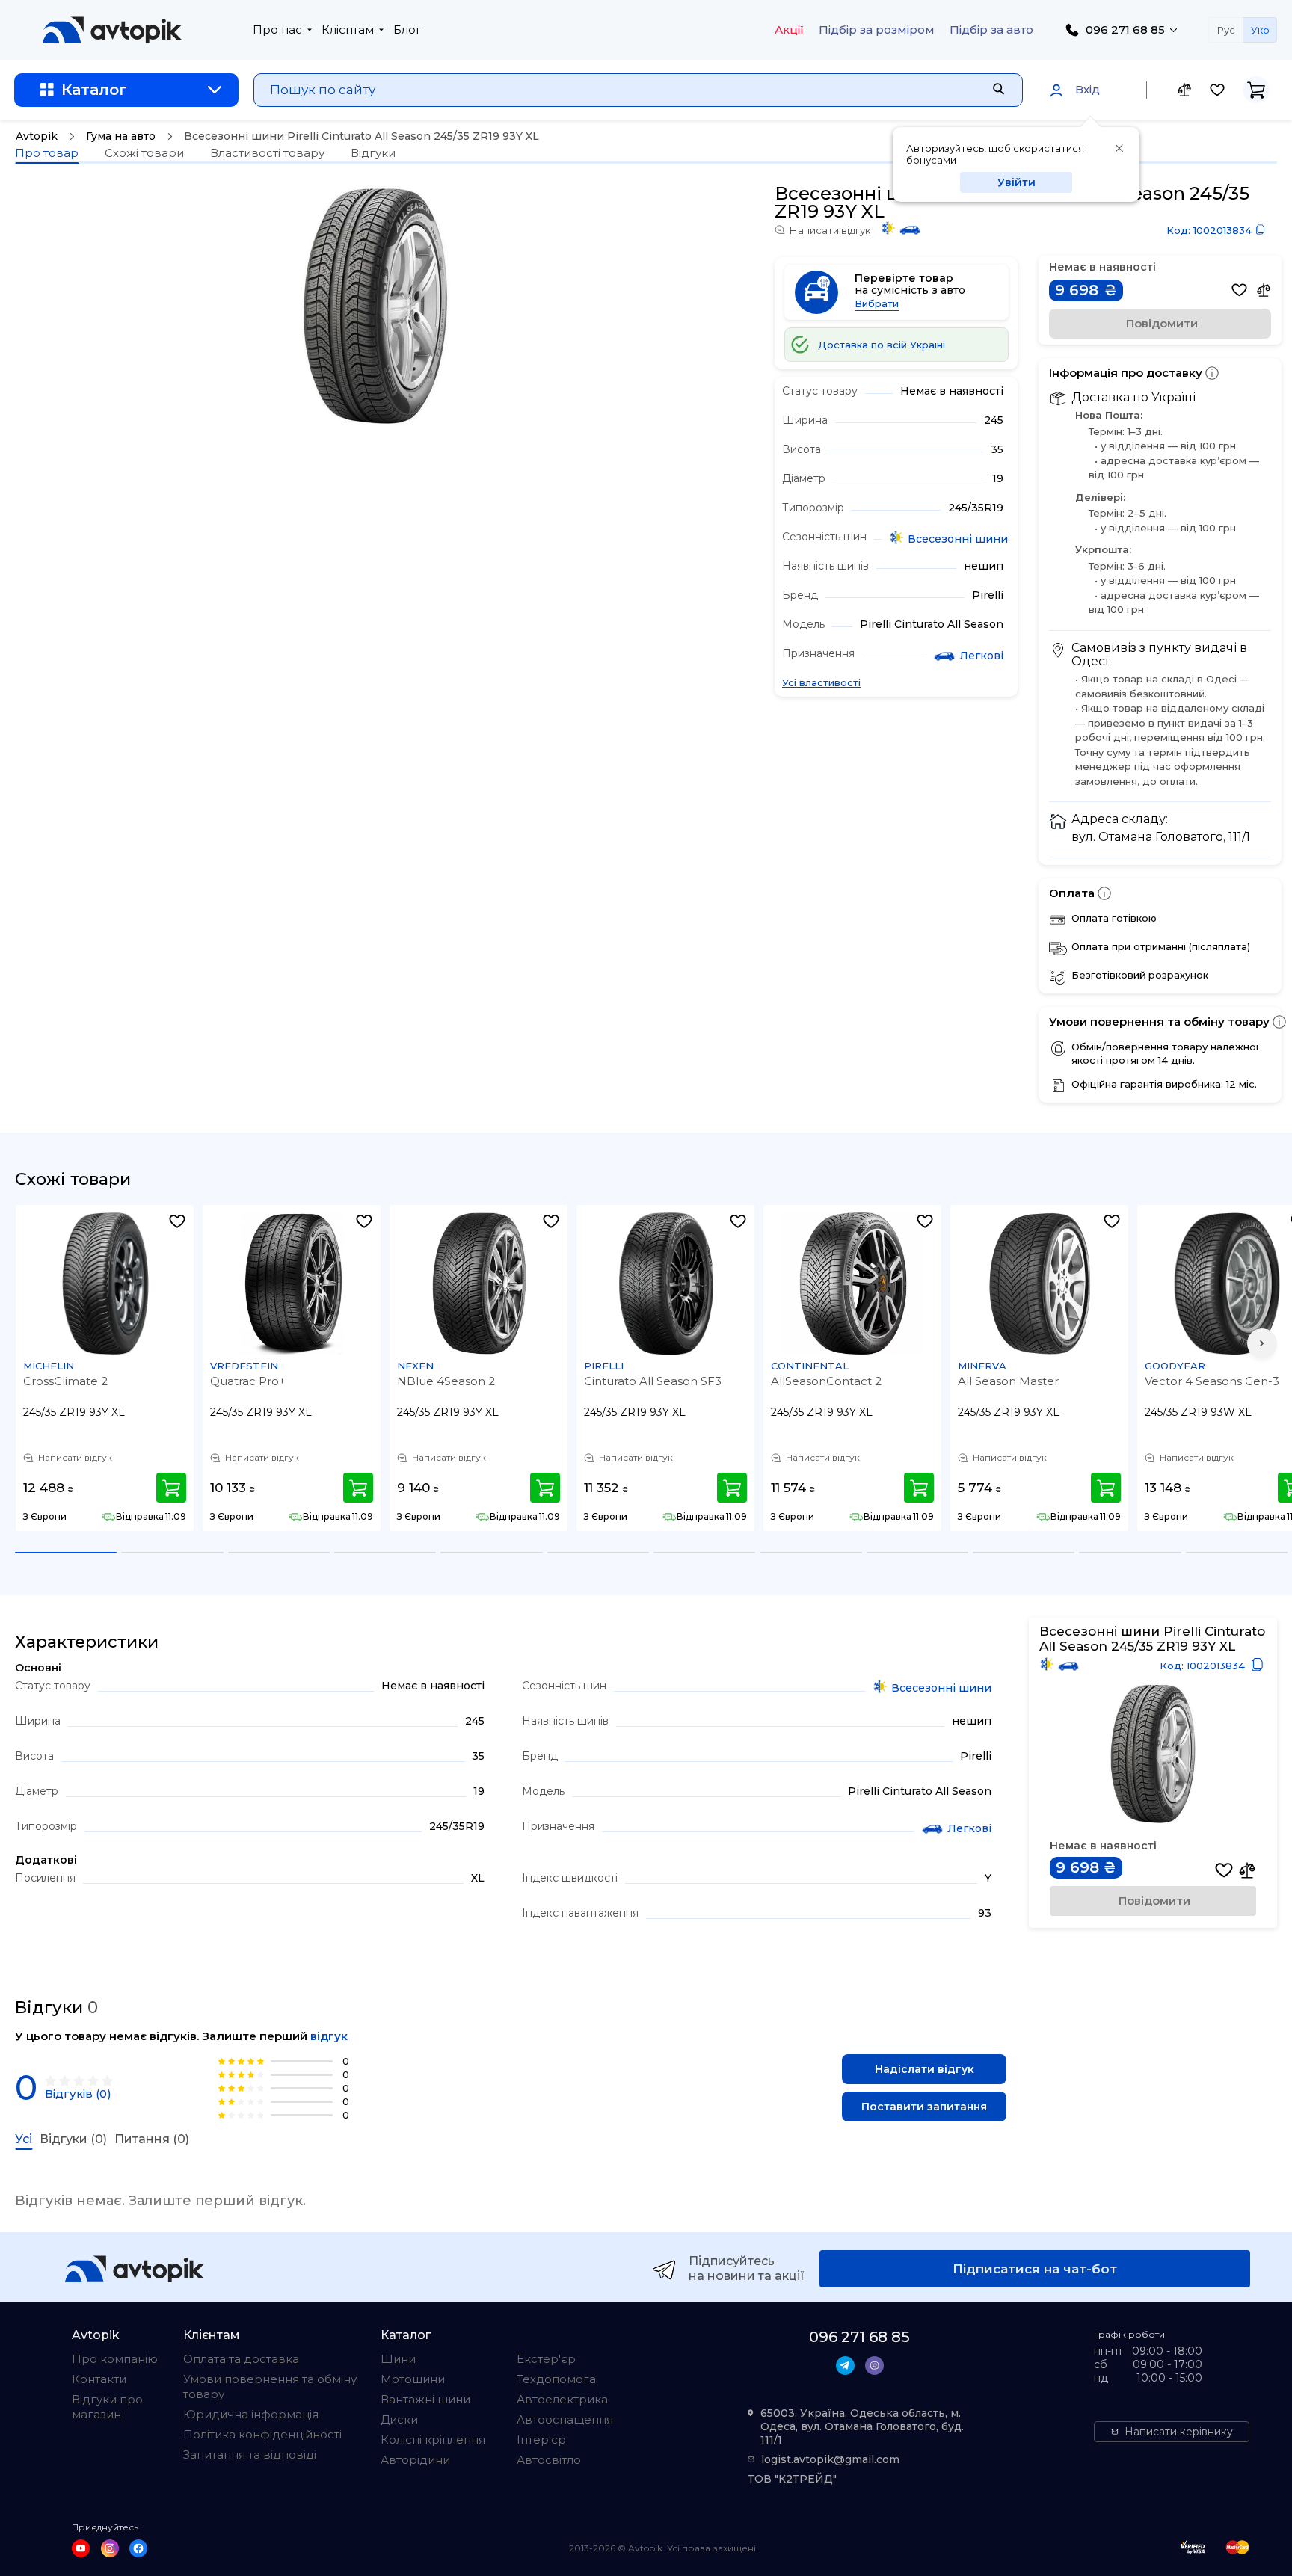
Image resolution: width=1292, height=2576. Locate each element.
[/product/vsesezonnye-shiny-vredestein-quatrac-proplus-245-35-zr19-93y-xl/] (292, 1284)
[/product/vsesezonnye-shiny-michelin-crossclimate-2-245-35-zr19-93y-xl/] (105, 1284)
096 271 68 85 (1125, 30)
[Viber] (874, 2366)
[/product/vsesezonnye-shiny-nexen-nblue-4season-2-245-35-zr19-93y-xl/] (479, 1284)
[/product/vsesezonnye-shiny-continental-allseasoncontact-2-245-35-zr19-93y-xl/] (853, 1284)
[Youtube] (81, 2548)
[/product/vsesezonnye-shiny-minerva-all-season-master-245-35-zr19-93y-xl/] (1040, 1284)
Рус (1226, 30)
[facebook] (138, 2548)
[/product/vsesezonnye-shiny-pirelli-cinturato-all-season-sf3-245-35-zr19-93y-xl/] (666, 1284)
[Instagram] (110, 2548)
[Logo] (112, 30)
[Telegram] (845, 2366)
